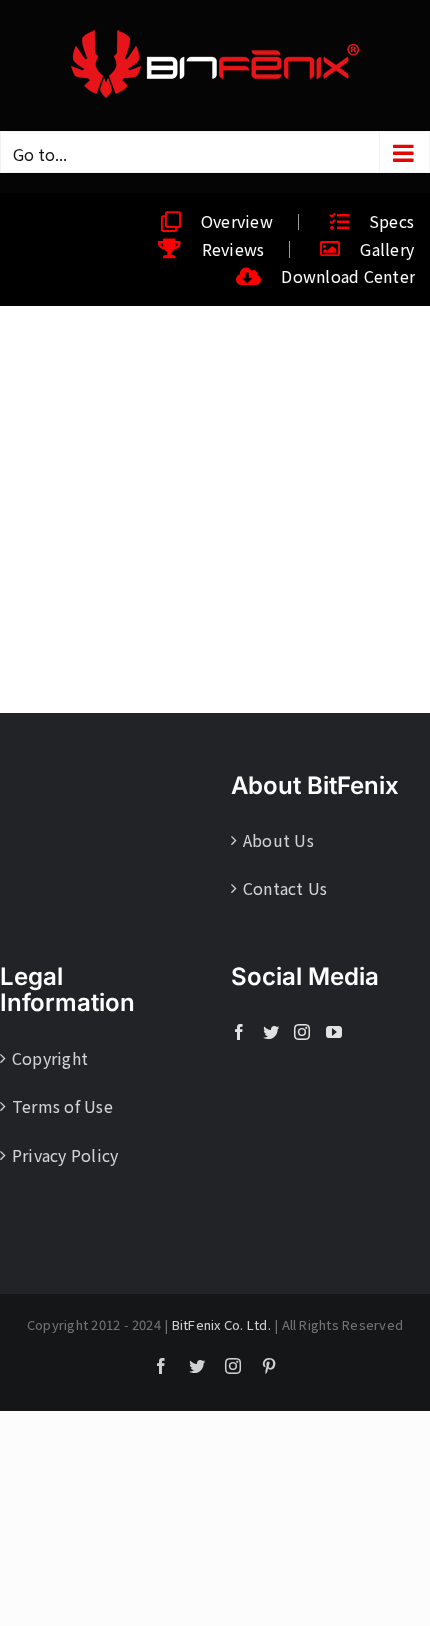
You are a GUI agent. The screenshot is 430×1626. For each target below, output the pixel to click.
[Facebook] (239, 1032)
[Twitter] (271, 1032)
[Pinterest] (269, 1366)
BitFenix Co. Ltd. (221, 1324)
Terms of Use (62, 1106)
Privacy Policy (65, 1155)
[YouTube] (334, 1032)
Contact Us (285, 888)
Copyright (50, 1058)
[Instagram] (302, 1032)
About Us (278, 840)
